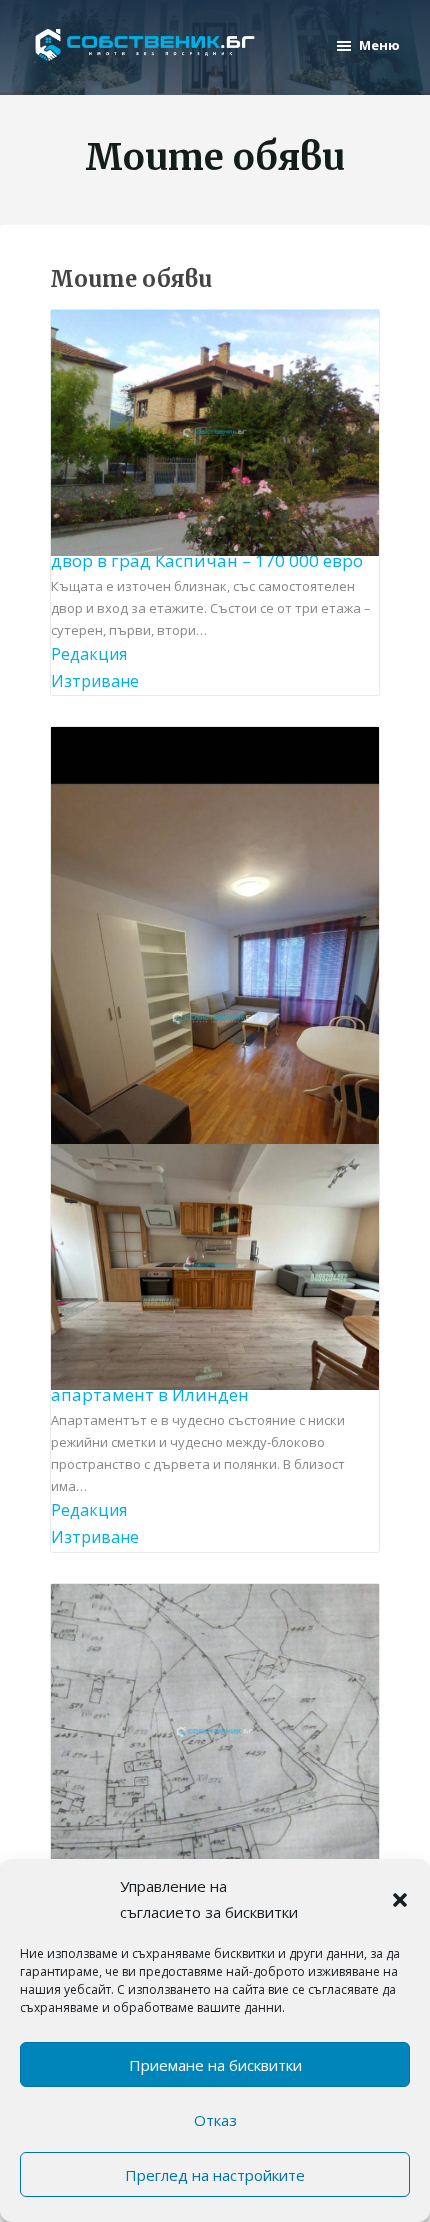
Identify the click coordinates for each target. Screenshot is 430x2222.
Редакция (89, 654)
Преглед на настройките (215, 2175)
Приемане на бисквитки (215, 2065)
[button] (400, 1900)
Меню (379, 45)
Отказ (215, 2120)
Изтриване (95, 681)
